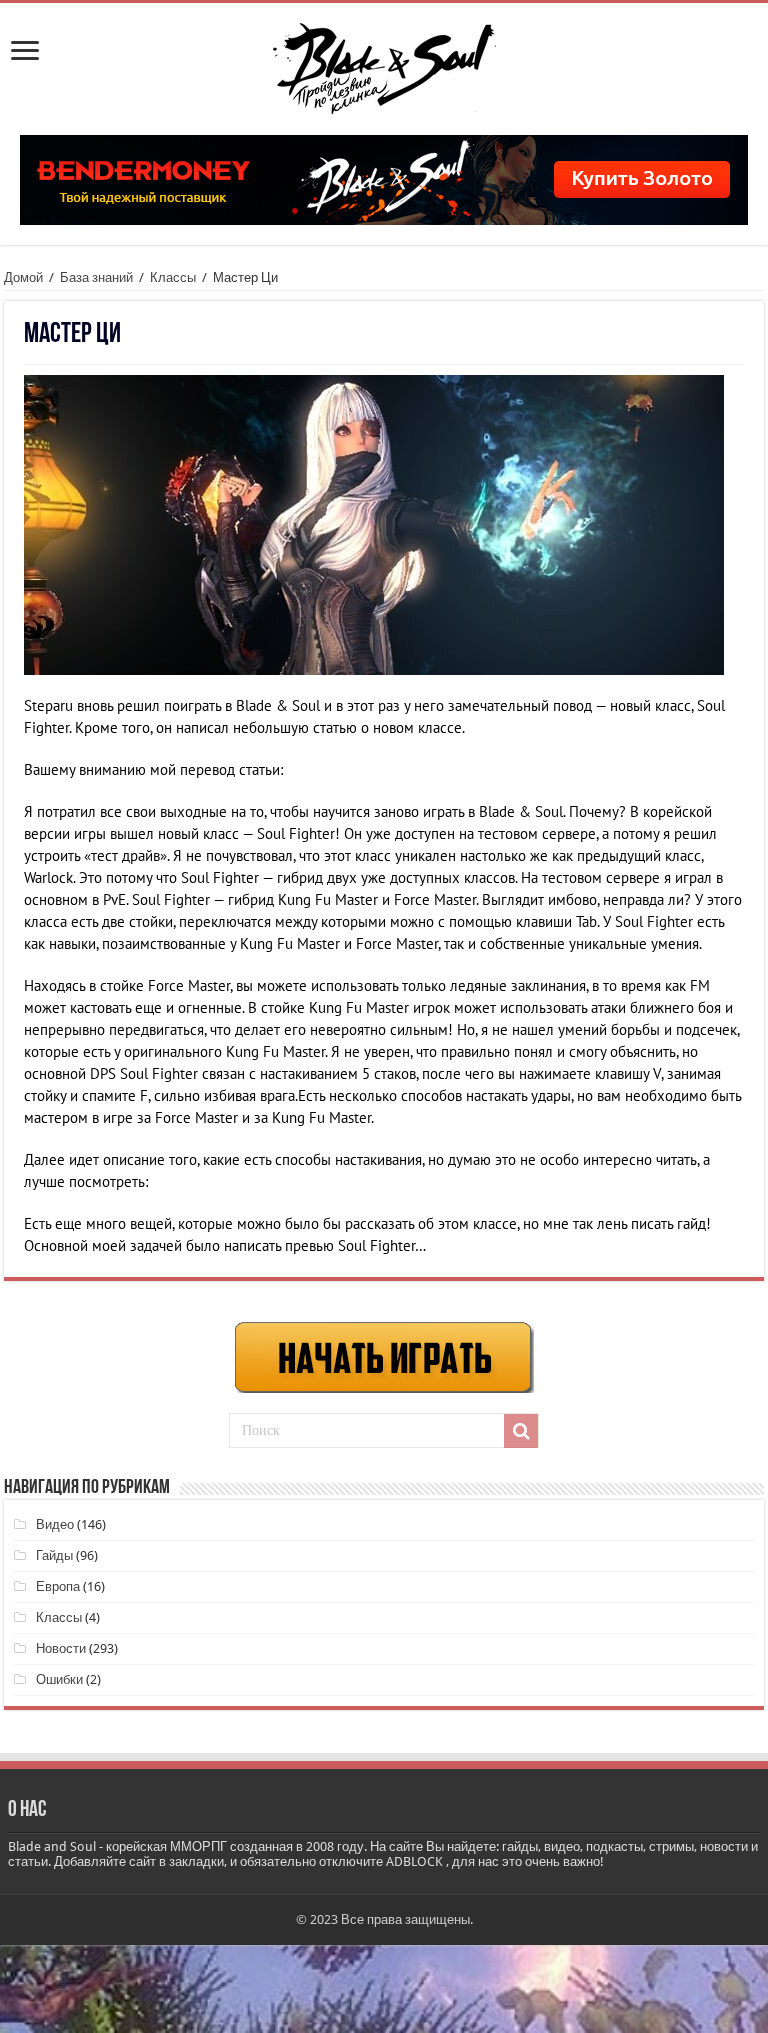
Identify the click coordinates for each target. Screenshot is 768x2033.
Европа (58, 1586)
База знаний (96, 277)
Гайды (54, 1555)
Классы (173, 277)
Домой (23, 277)
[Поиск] (521, 1431)
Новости (61, 1648)
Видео (55, 1524)
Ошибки (59, 1679)
